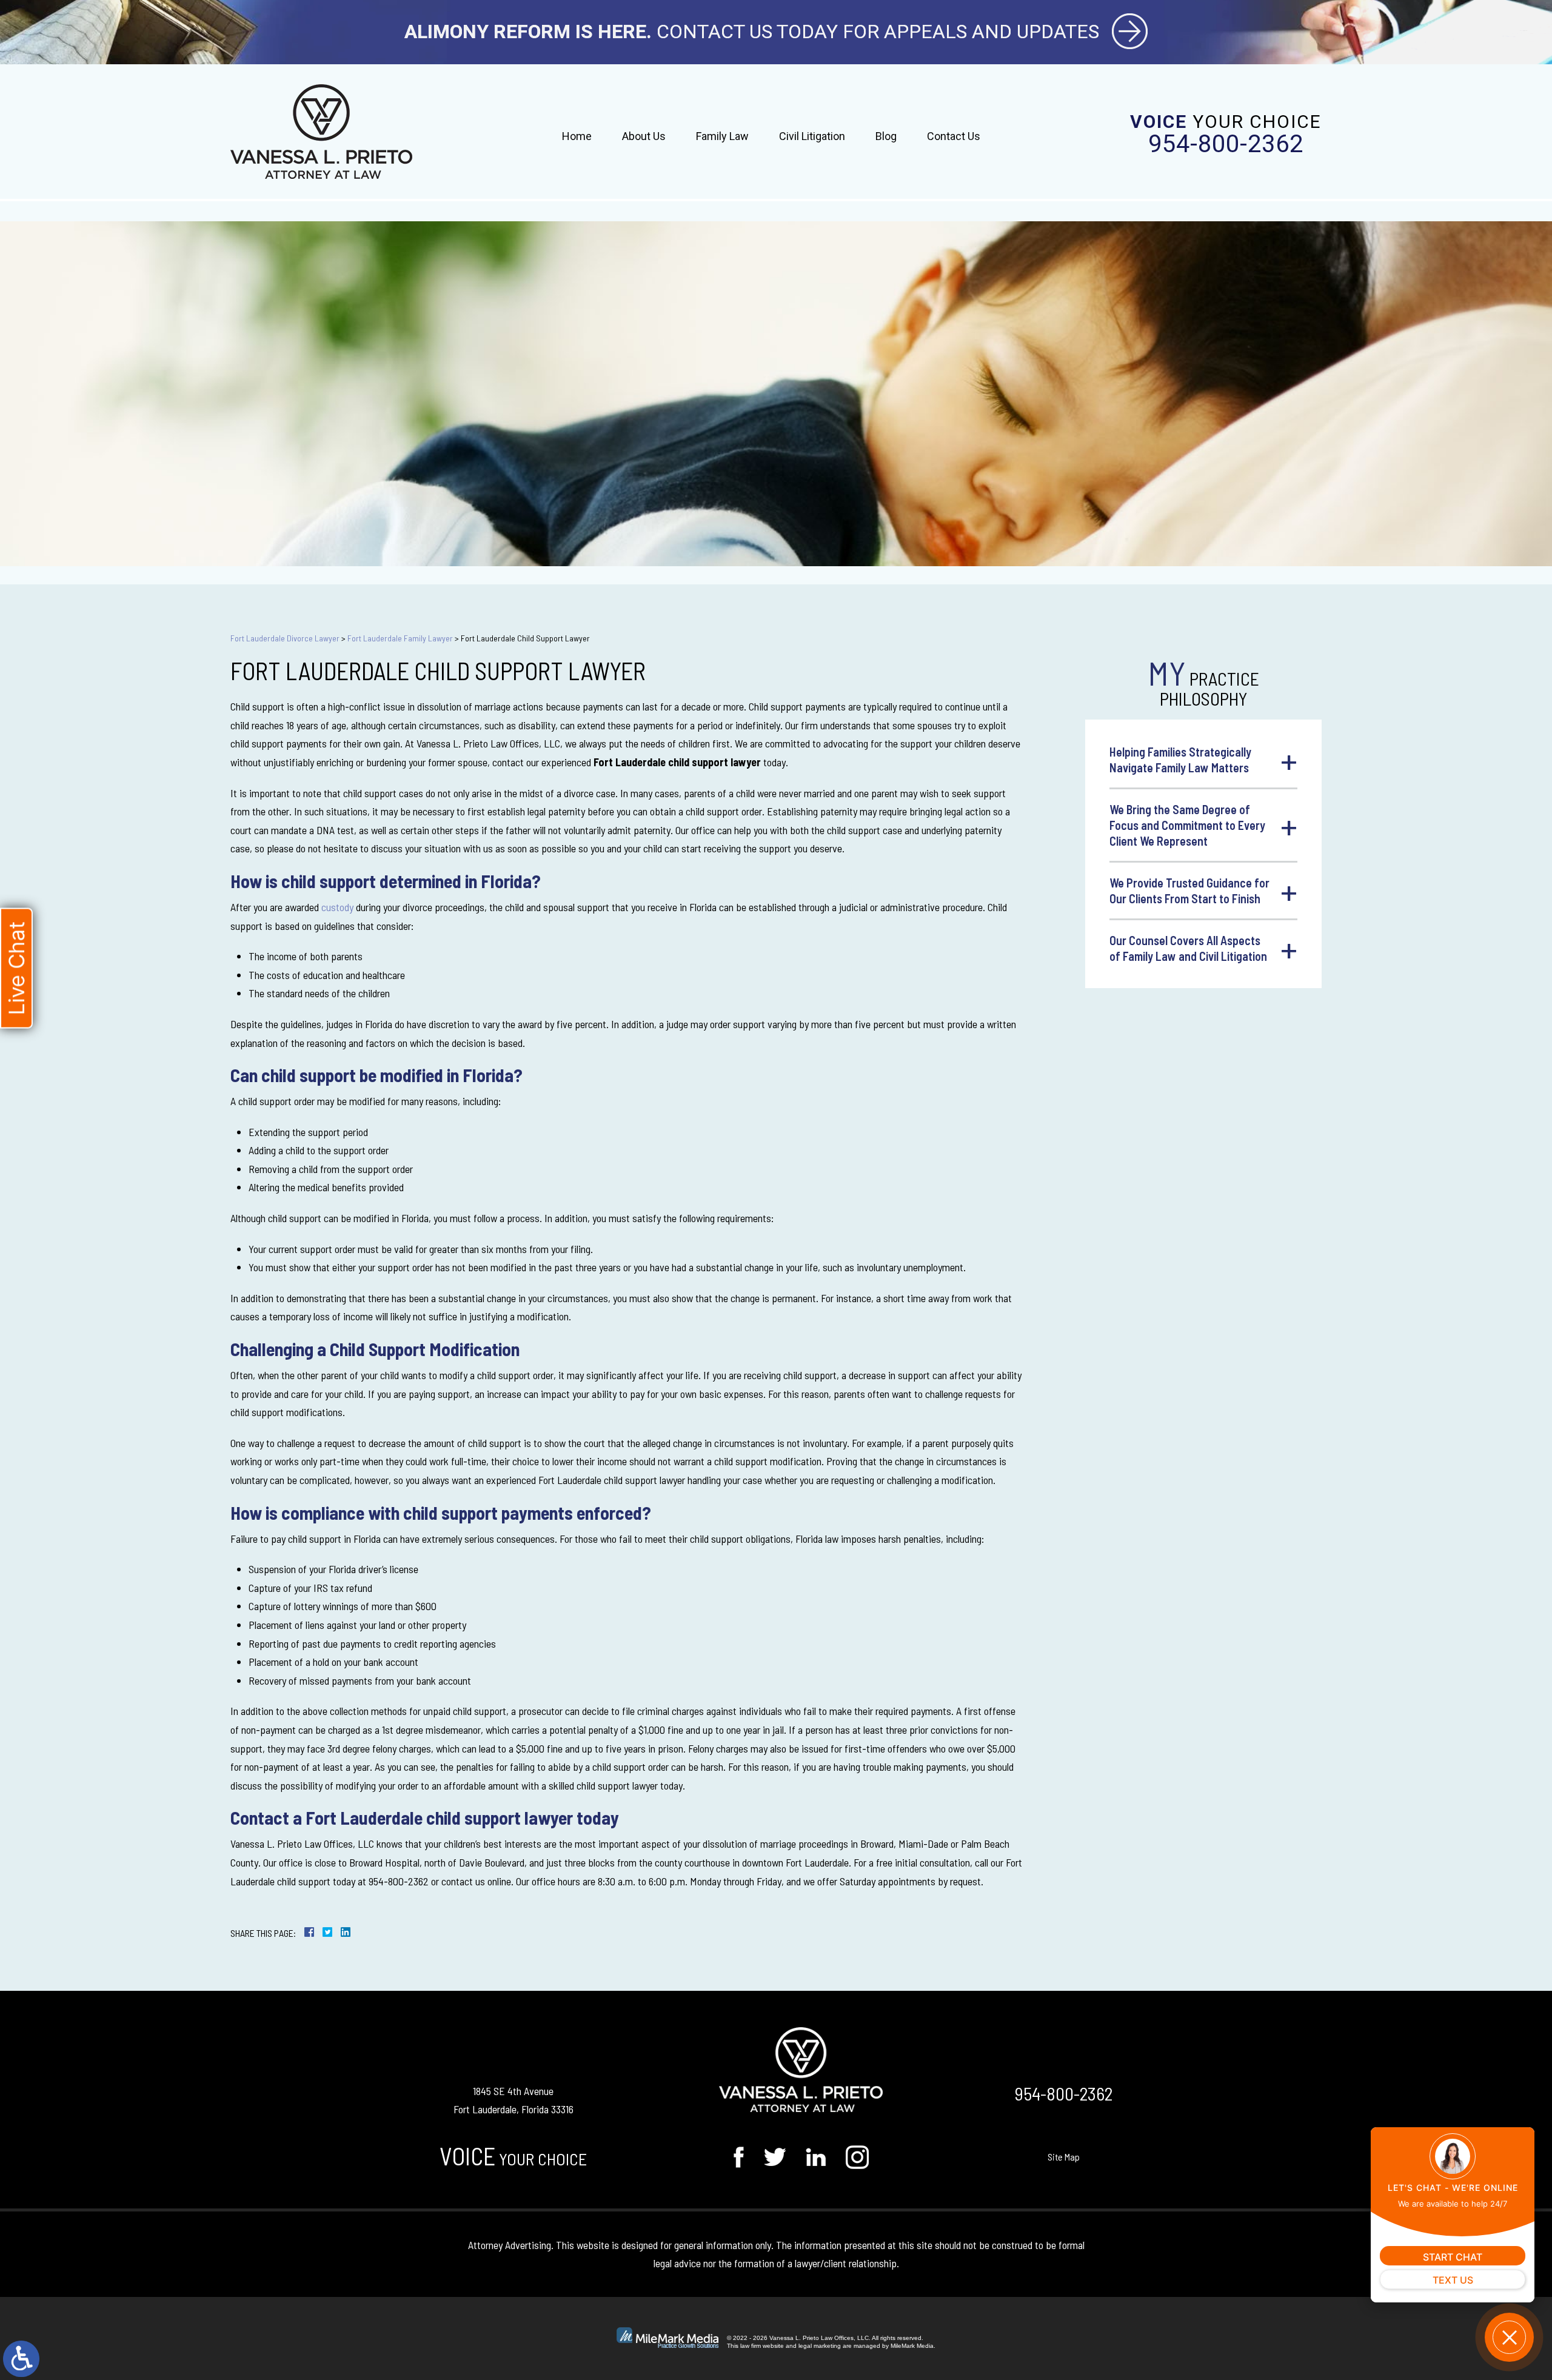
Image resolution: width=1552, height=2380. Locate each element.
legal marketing (820, 2346)
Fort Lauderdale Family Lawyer (400, 638)
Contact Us (954, 136)
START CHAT (1453, 2257)
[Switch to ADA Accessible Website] (21, 2359)
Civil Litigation (812, 136)
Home (577, 136)
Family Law (722, 136)
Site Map (1064, 2157)
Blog (886, 136)
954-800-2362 (1226, 144)
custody (337, 907)
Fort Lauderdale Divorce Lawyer (285, 638)
